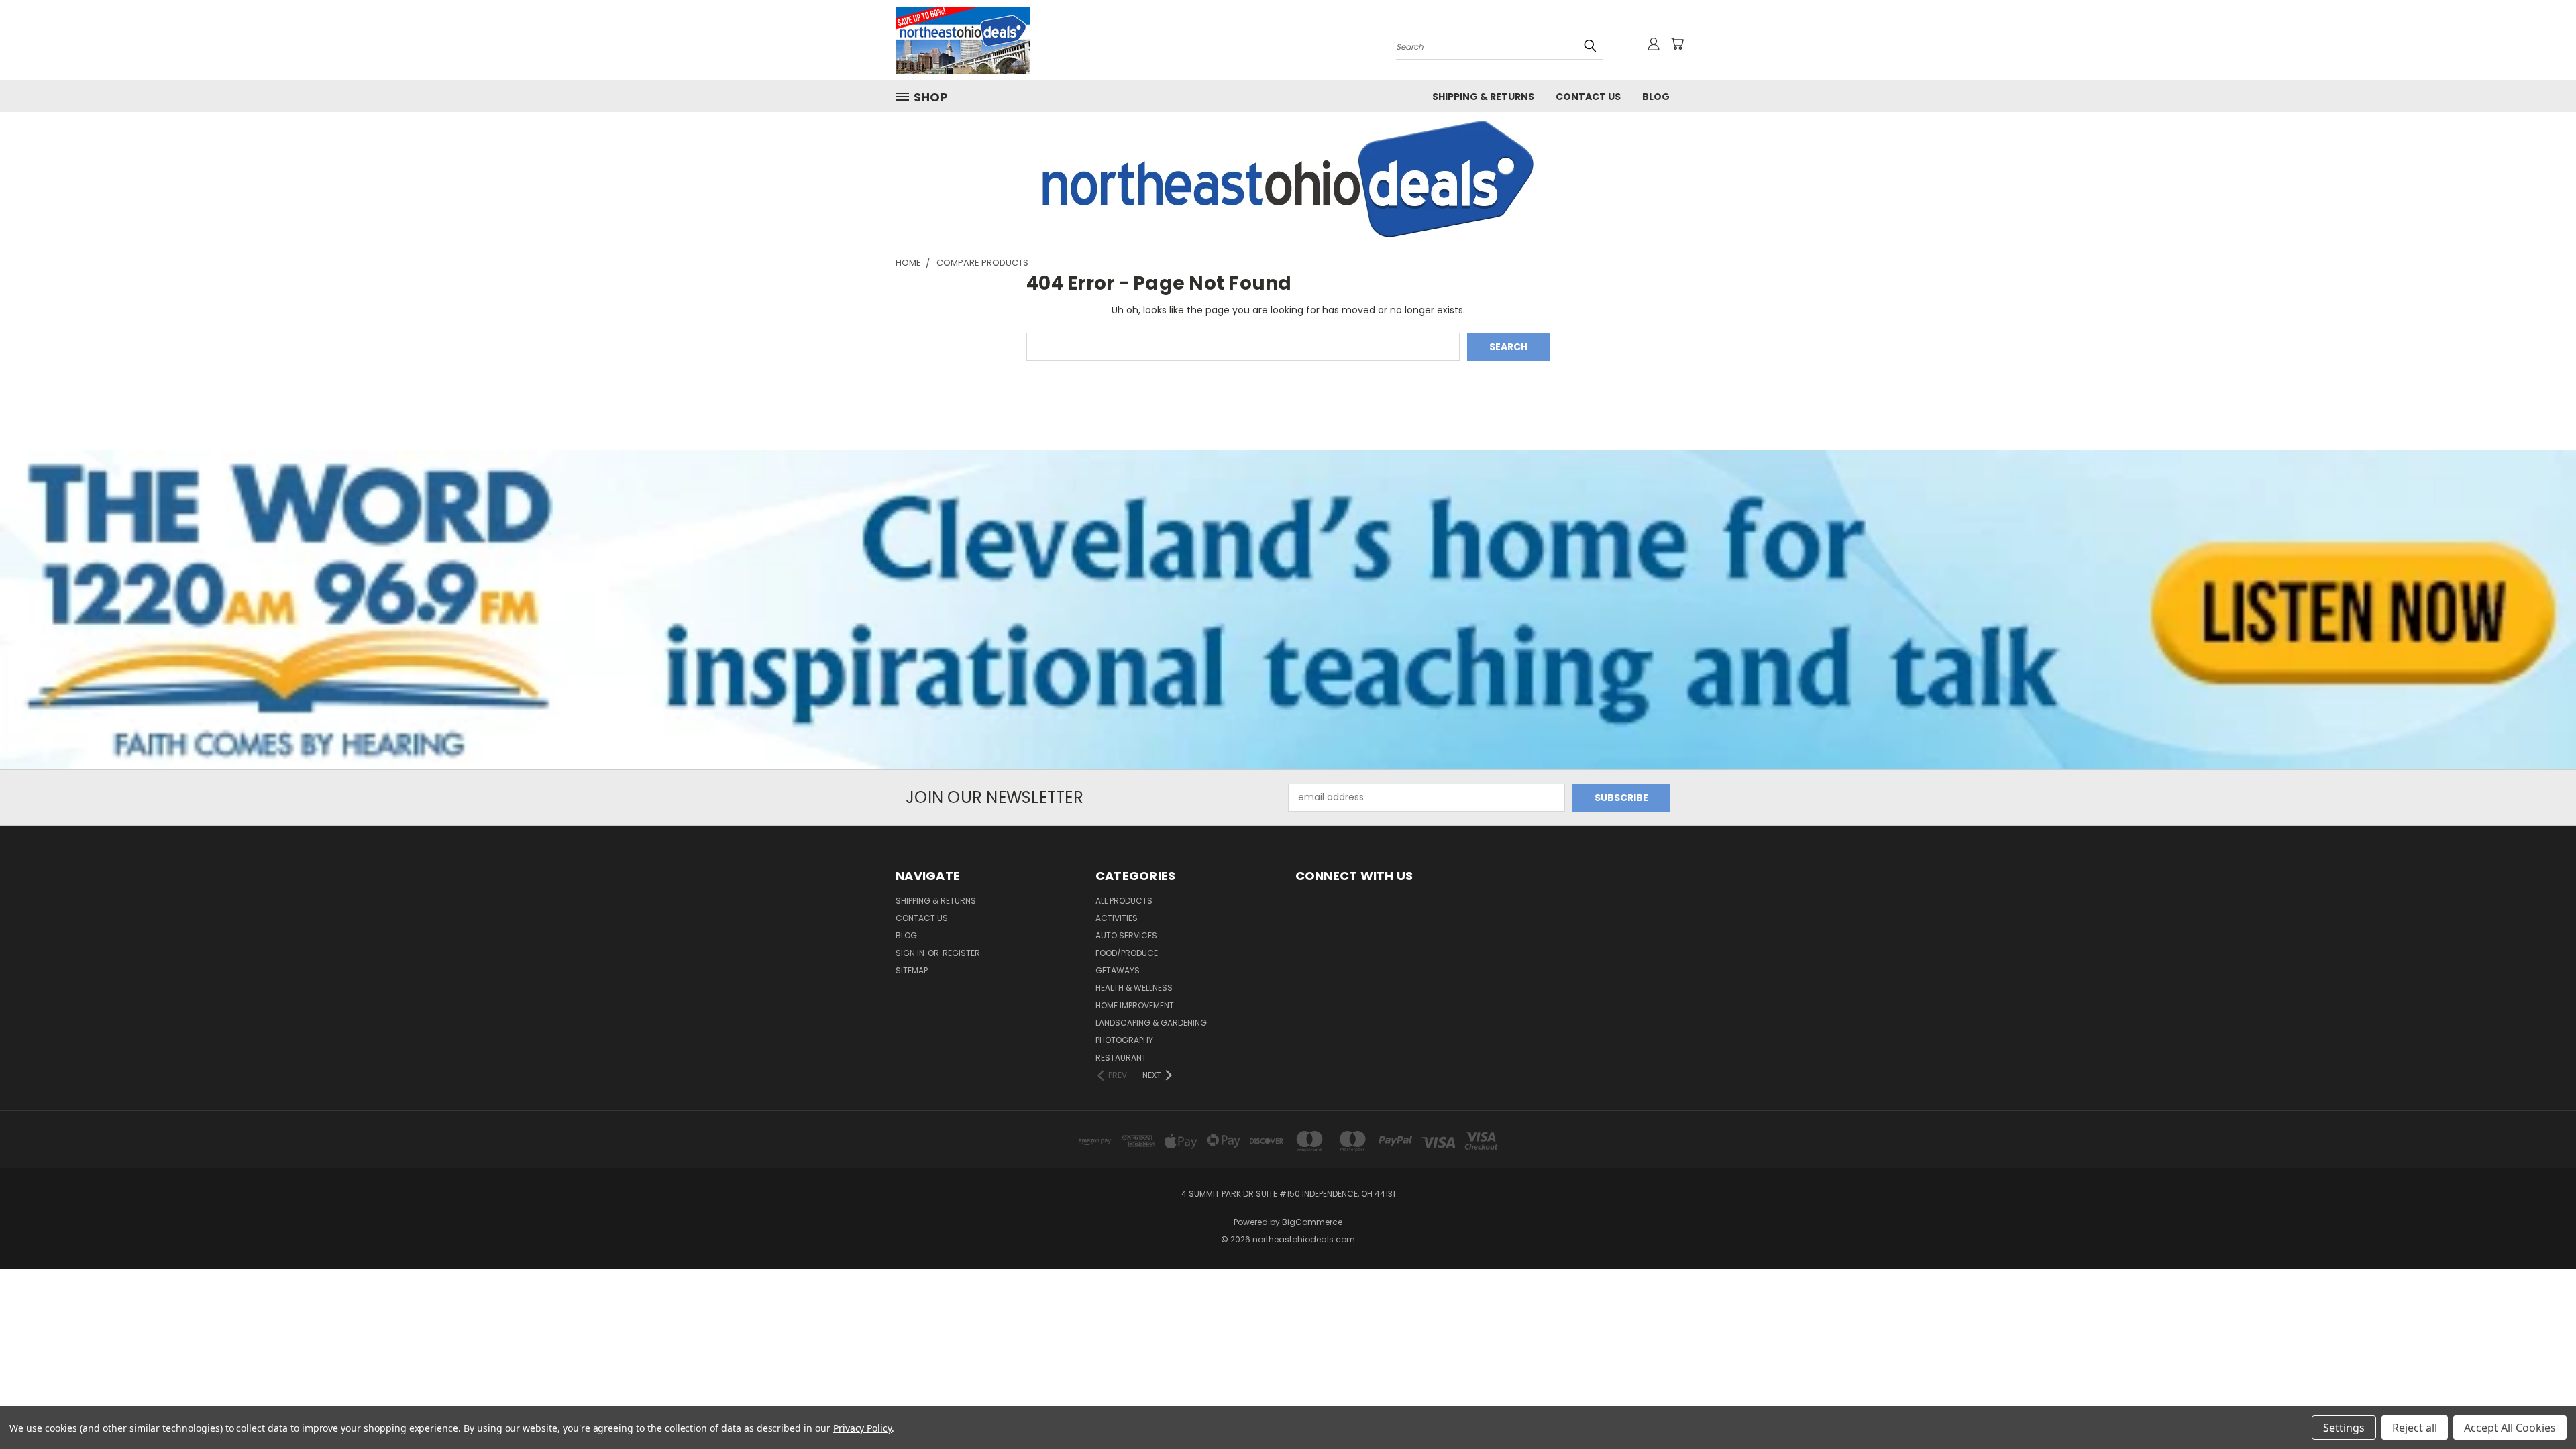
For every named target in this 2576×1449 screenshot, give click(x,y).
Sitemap (912, 970)
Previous (2541, 1407)
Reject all (2415, 1428)
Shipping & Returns (1483, 97)
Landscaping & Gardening (1151, 1023)
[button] (1288, 179)
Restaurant (1121, 1058)
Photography (1124, 1040)
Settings (2344, 1428)
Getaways (1118, 970)
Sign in (911, 953)
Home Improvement (1135, 1005)
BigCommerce (1312, 1222)
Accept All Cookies (2510, 1428)
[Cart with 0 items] (1677, 44)
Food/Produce (1127, 953)
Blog (1656, 97)
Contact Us (1588, 97)
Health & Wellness (1134, 988)
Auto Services (1126, 935)
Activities (1117, 918)
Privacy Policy (862, 1428)
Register (961, 953)
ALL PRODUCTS (1124, 901)
